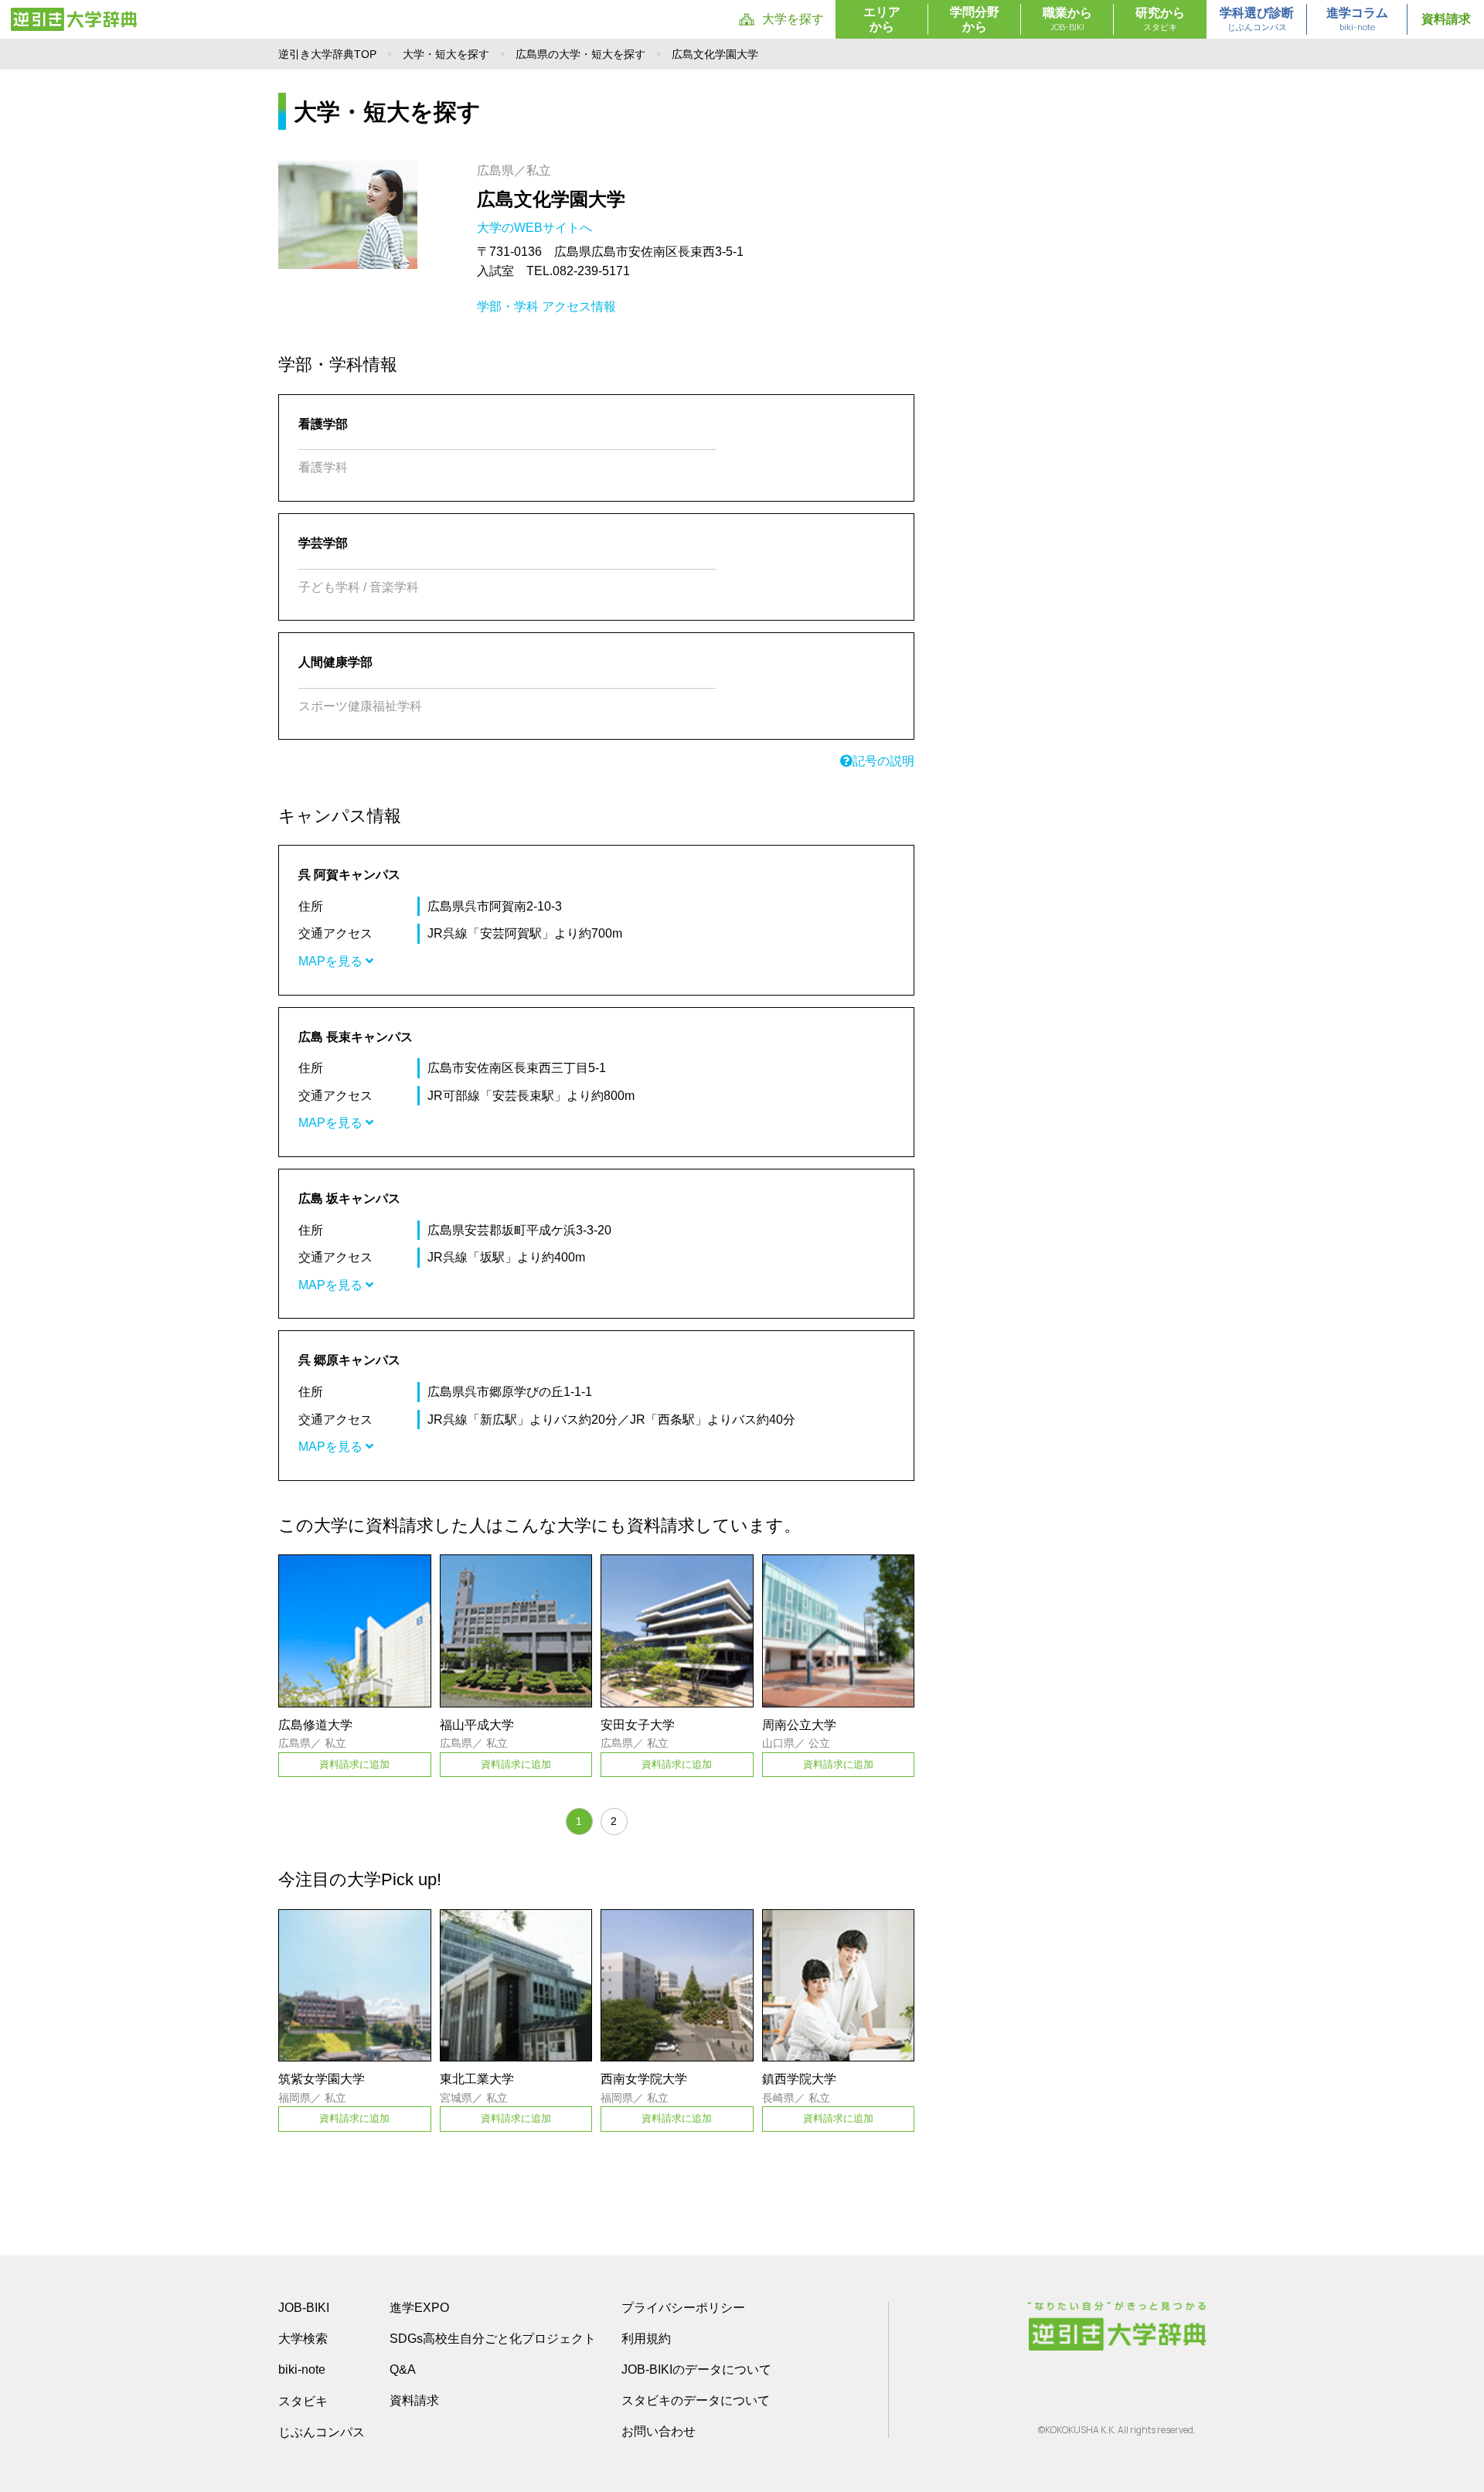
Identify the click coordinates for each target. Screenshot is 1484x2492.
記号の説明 (883, 761)
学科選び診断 (1257, 19)
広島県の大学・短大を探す (580, 54)
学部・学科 (508, 306)
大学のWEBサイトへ (536, 228)
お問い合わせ (659, 2431)
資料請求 (1446, 19)
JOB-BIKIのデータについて (696, 2369)
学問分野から (975, 19)
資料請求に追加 (354, 1764)
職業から (1067, 19)
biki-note (302, 2369)
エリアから (882, 19)
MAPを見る (332, 961)
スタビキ (303, 2401)
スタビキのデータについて (696, 2400)
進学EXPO (419, 2308)
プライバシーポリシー (683, 2308)
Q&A (403, 2369)
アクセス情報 (579, 306)
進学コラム (1357, 19)
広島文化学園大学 (551, 199)
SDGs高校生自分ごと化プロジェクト (493, 2339)
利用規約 (646, 2339)
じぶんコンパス (322, 2432)
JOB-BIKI (304, 2308)
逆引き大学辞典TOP (327, 54)
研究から (1160, 19)
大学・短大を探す (446, 54)
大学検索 (303, 2339)
